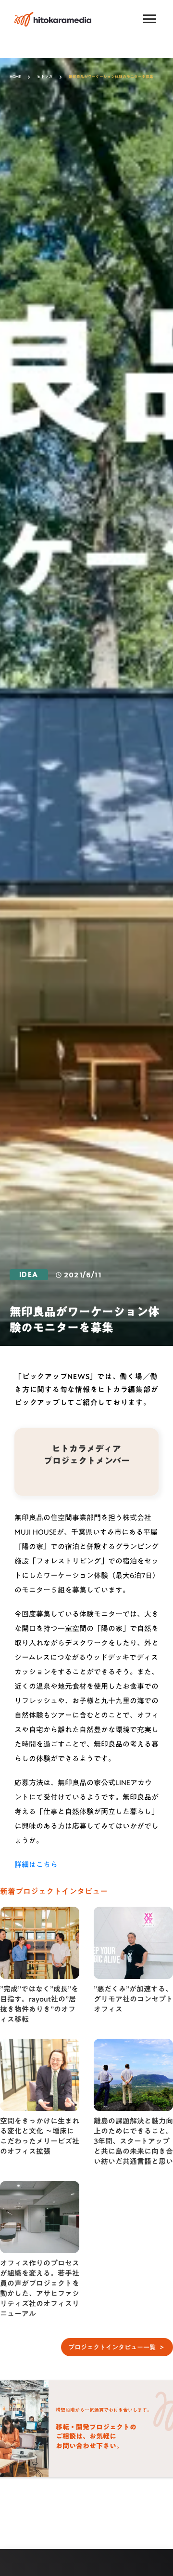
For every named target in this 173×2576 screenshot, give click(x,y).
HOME (15, 77)
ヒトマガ (45, 77)
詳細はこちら (36, 1864)
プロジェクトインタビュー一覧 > (117, 2347)
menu (150, 19)
